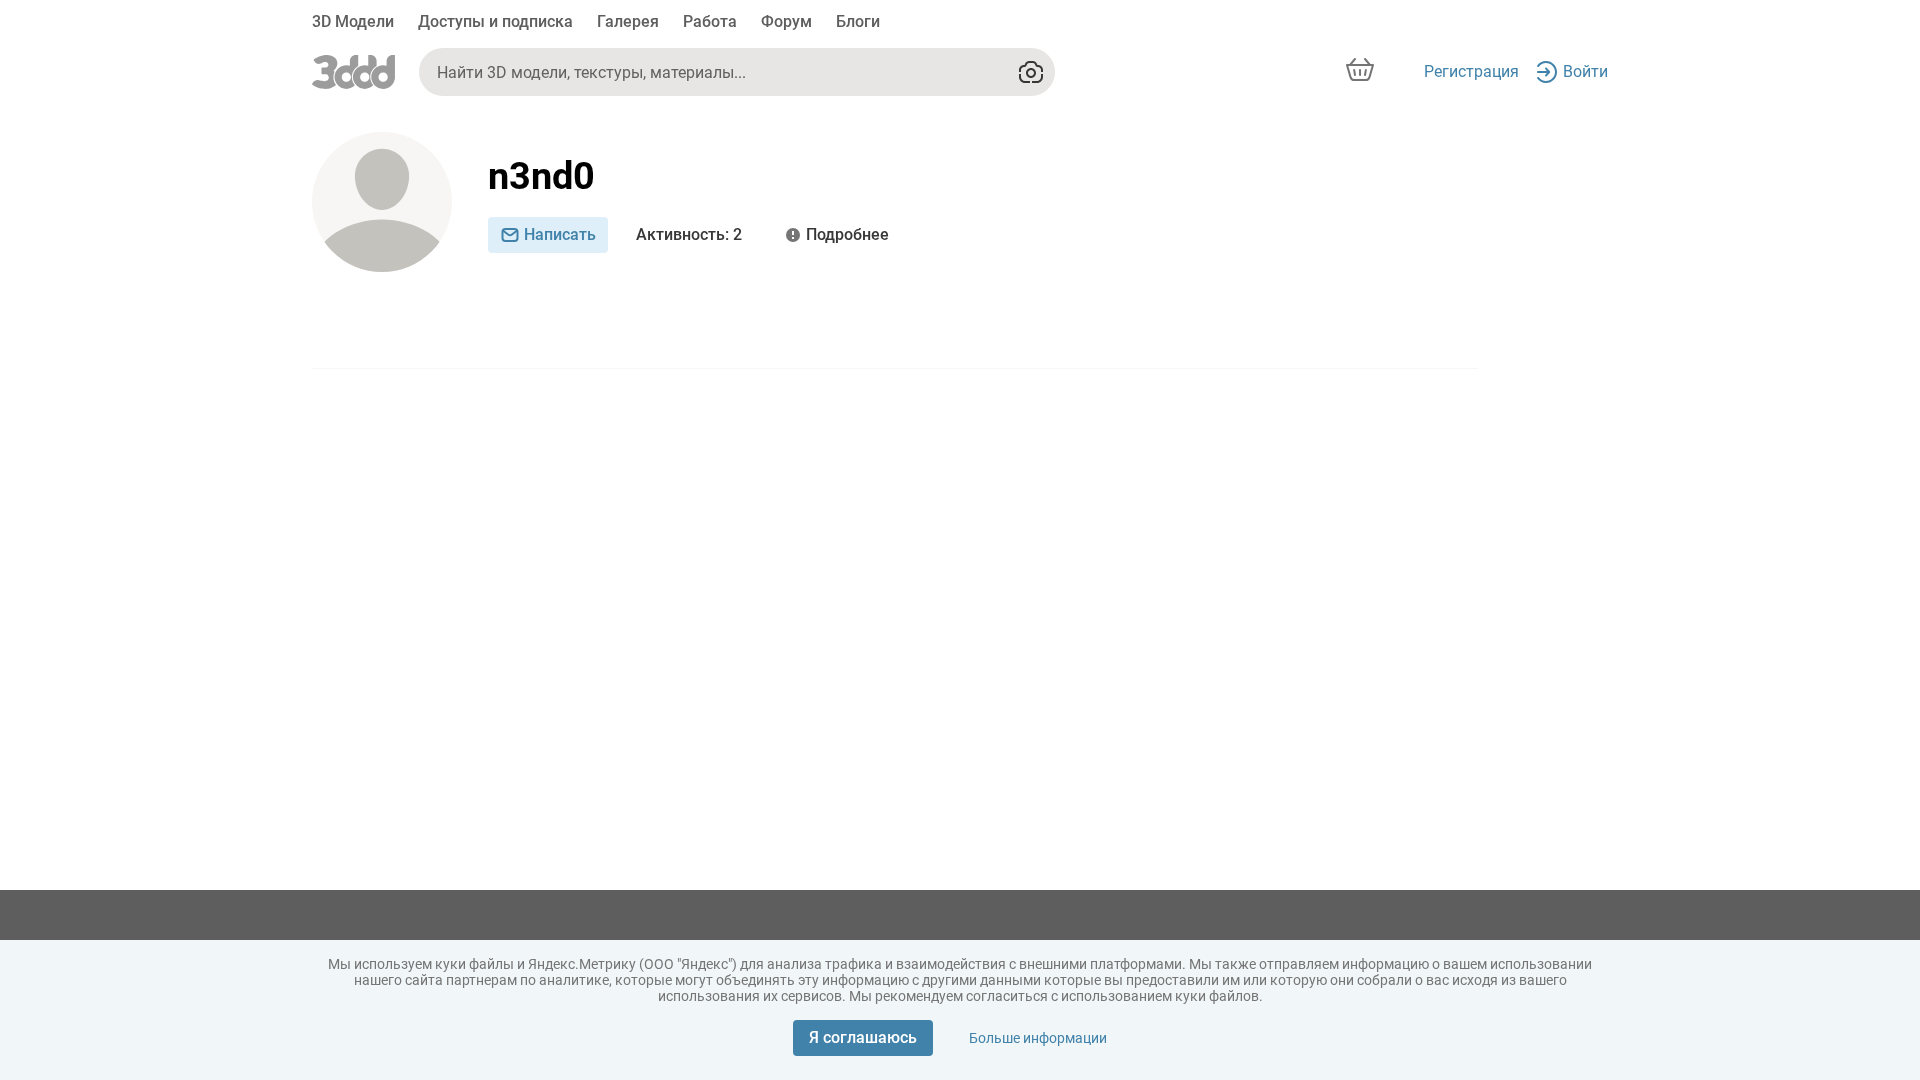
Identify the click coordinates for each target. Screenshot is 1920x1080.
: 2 (689, 234)
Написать (560, 234)
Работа (710, 21)
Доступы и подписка (495, 21)
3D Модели (353, 21)
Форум (786, 21)
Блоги (858, 21)
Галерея (628, 21)
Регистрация (1471, 71)
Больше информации (1038, 1038)
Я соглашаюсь (863, 1037)
